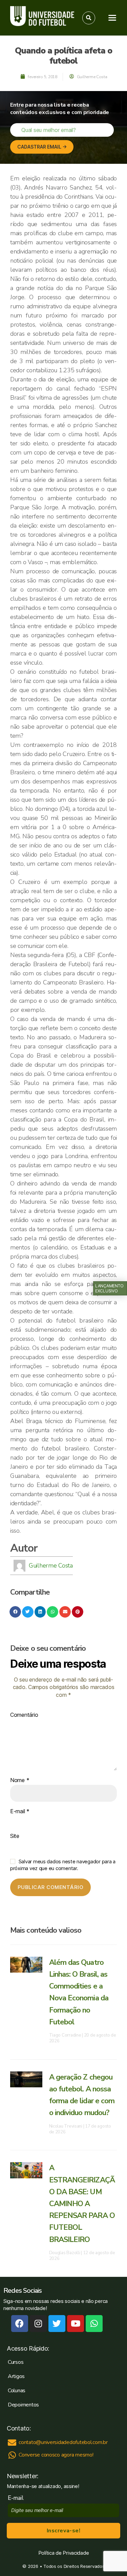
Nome (20, 1780)
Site (15, 1836)
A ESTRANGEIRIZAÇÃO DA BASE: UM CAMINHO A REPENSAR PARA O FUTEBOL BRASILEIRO (82, 2204)
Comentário (24, 1715)
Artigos (16, 2376)
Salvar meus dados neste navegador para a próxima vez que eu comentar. (63, 1865)
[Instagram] (38, 2324)
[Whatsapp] (94, 2324)
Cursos (16, 2362)
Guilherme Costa (51, 1565)
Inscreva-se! (63, 2531)
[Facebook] (20, 2324)
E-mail (20, 1812)
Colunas (17, 2391)
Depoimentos (23, 2405)
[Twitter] (57, 2324)
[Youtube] (76, 2324)
